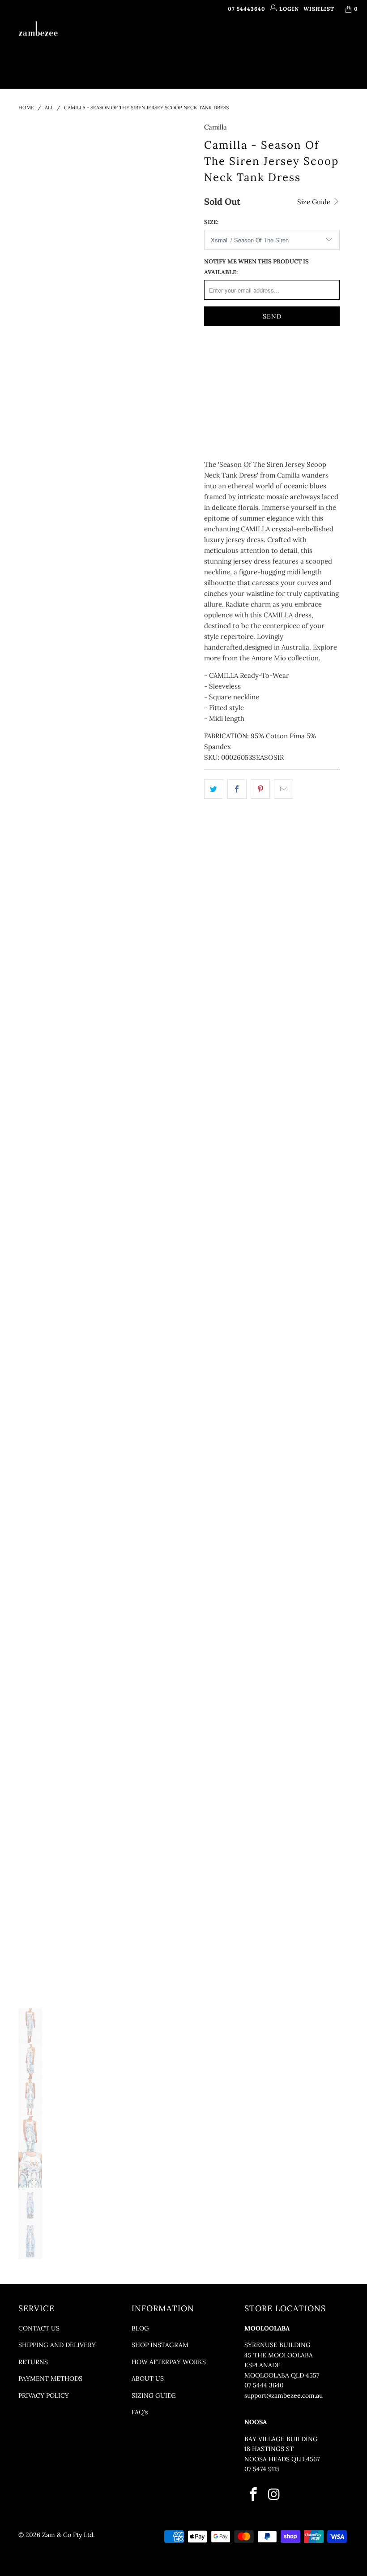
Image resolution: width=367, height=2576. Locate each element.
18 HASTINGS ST (269, 2449)
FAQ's (140, 2412)
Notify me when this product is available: (256, 267)
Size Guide (315, 202)
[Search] (227, 64)
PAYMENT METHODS (50, 2378)
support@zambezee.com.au (284, 2395)
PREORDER (225, 42)
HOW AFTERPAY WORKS (169, 2362)
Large (219, 381)
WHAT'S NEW (101, 42)
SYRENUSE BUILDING (277, 2345)
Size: (211, 222)
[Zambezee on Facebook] (254, 2495)
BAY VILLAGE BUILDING (281, 2439)
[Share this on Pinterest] (260, 789)
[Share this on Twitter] (214, 789)
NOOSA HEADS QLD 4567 (282, 2459)
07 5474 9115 (262, 2469)
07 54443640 (247, 9)
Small (257, 358)
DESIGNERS (176, 42)
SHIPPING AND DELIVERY (57, 2345)
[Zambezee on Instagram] (275, 2495)
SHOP (136, 42)
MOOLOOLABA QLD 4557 (282, 2375)
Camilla (216, 127)
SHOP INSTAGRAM (160, 2345)
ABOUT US (148, 2378)
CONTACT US (39, 2328)
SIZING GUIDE (154, 2395)
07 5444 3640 (264, 2385)
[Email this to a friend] (284, 789)
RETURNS (33, 2362)
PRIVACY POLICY (44, 2395)
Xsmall (221, 358)
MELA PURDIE (270, 42)
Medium (294, 358)
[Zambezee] (38, 29)
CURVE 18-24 (325, 42)
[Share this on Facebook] (237, 789)
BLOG (140, 2328)
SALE (200, 64)
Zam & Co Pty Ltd (68, 2535)
